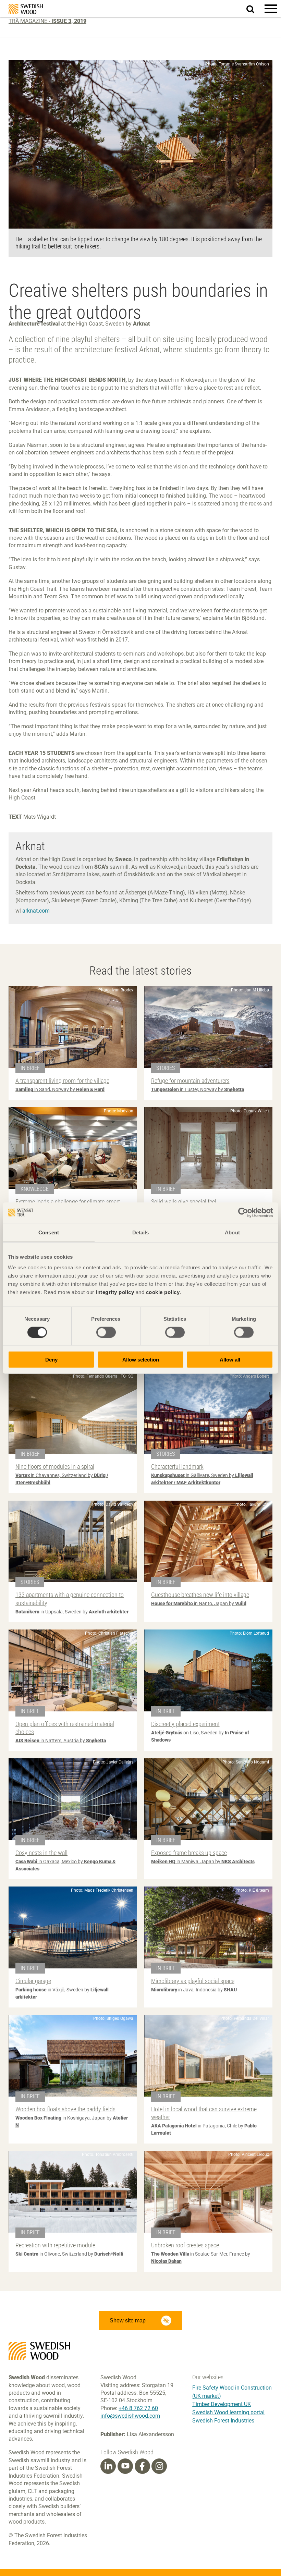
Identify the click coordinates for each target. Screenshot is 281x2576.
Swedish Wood (26, 9)
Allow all (230, 1360)
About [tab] (232, 1232)
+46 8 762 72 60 (138, 2408)
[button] (271, 9)
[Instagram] (159, 2466)
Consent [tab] (49, 1232)
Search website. (254, 8)
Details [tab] (141, 1232)
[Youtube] (125, 2466)
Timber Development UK (222, 2404)
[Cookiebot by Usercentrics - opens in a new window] (243, 1212)
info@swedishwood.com (130, 2416)
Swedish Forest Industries (223, 2421)
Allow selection (141, 1360)
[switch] (106, 1332)
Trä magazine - (47, 21)
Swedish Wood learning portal (228, 2412)
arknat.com (36, 911)
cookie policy (163, 1292)
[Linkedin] (108, 2466)
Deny (51, 1360)
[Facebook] (142, 2466)
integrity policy (115, 1292)
